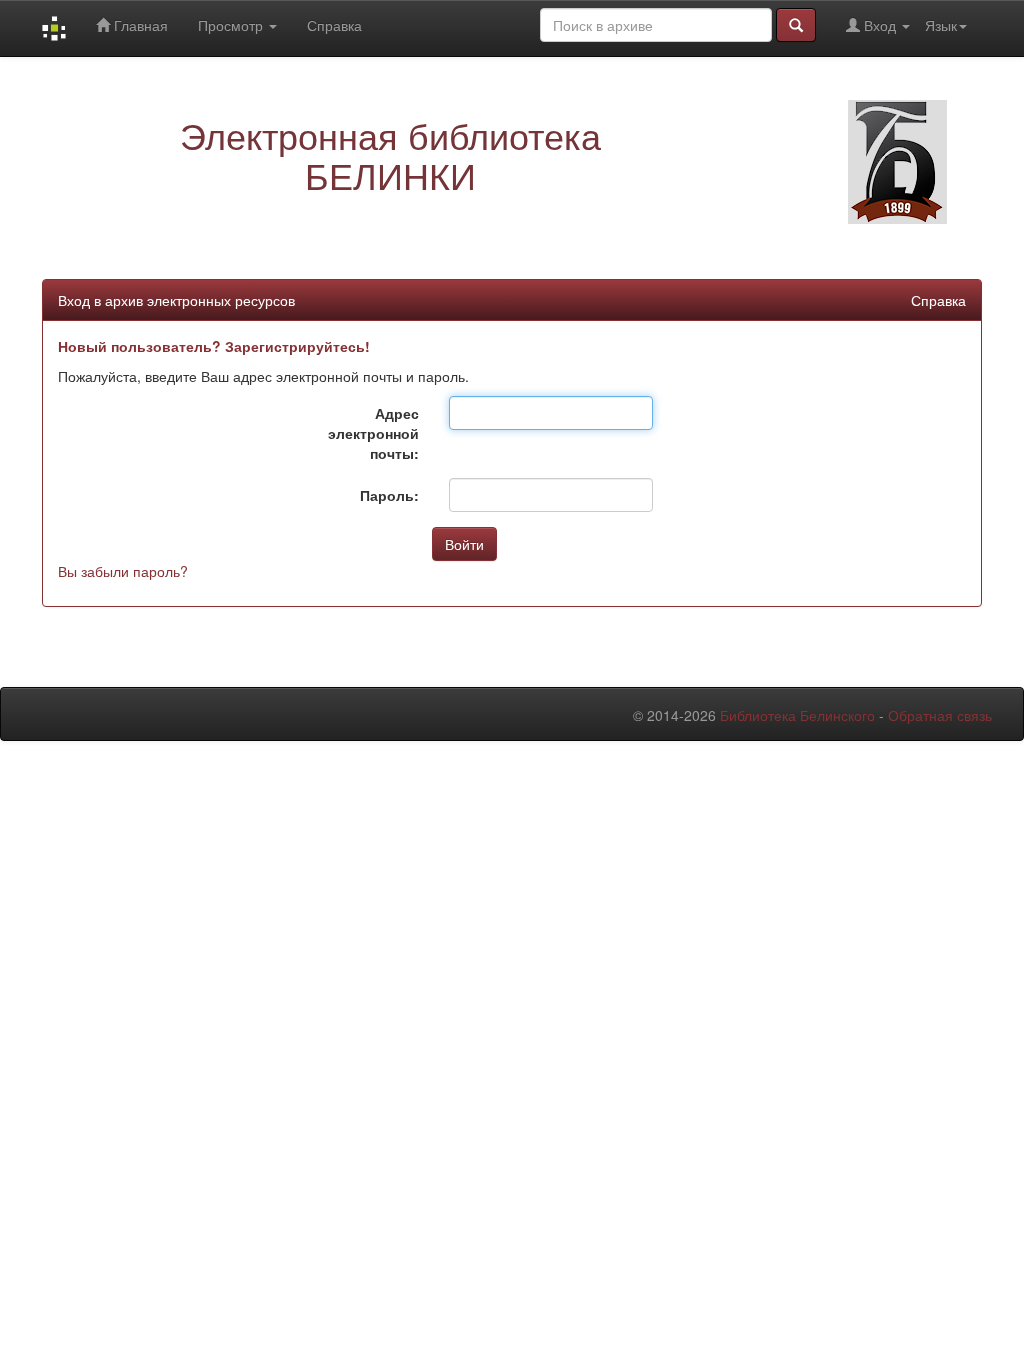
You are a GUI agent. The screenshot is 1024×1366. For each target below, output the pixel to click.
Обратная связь (940, 715)
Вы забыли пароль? (123, 571)
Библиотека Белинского (797, 715)
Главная (139, 25)
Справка (334, 25)
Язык (941, 25)
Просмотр (232, 25)
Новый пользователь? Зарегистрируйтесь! (214, 346)
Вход (880, 25)
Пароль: (389, 495)
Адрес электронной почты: (373, 433)
